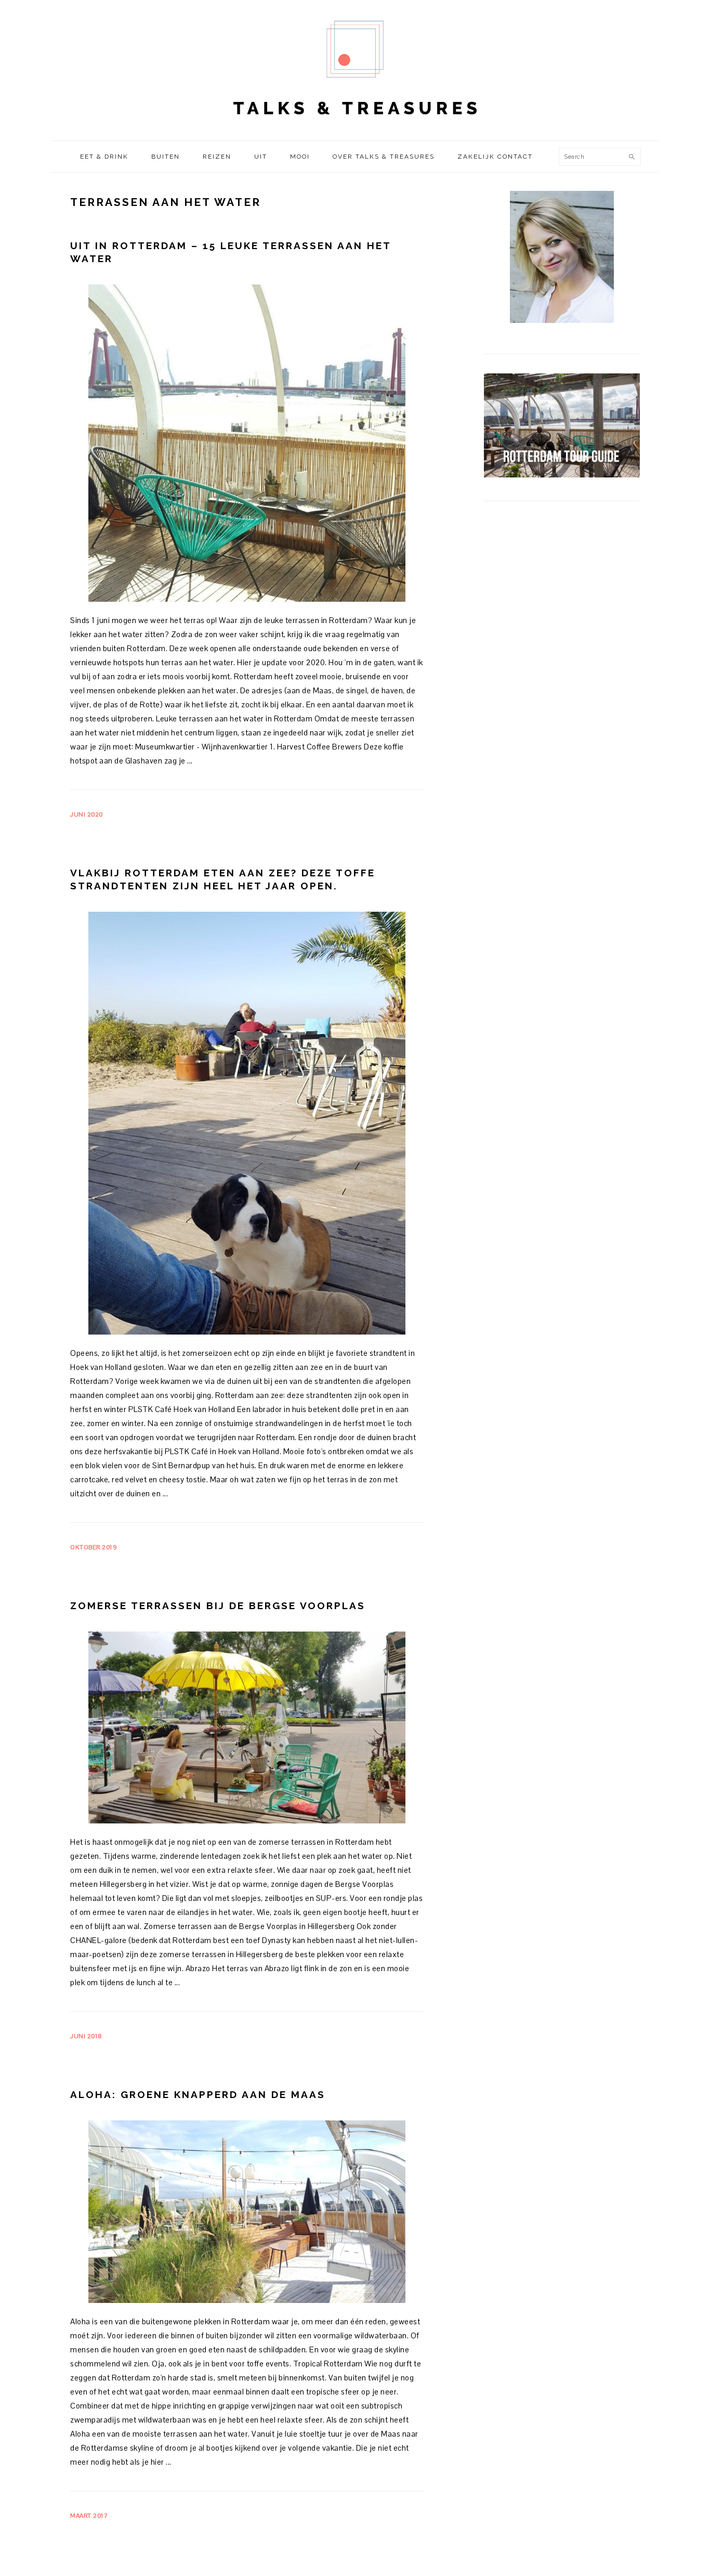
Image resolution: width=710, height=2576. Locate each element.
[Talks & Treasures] (355, 130)
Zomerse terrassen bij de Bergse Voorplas (218, 1606)
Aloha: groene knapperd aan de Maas (198, 2094)
